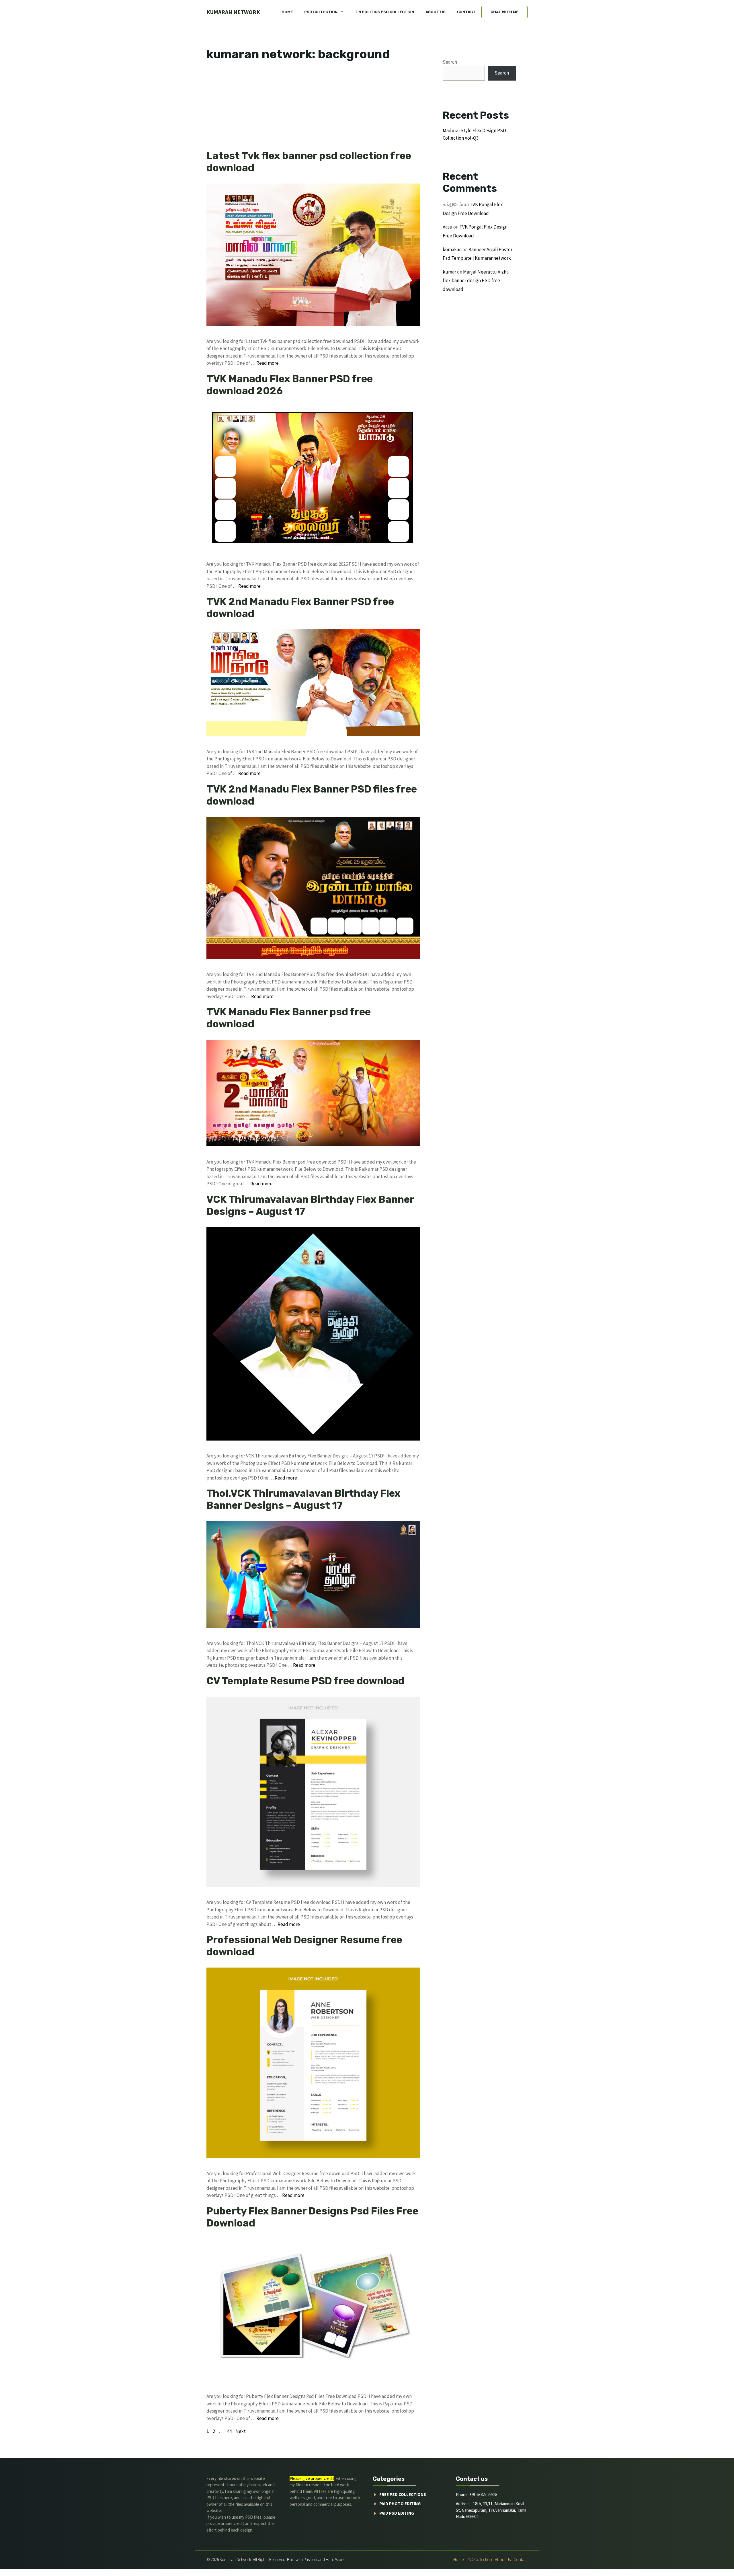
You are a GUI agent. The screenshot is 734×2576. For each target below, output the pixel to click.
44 (230, 2431)
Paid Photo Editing (400, 2504)
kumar (449, 272)
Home (287, 12)
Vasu (448, 227)
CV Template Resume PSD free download (305, 1681)
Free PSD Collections (403, 2494)
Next (243, 2431)
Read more (268, 363)
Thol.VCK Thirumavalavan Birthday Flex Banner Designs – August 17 (303, 1499)
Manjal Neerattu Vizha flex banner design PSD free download (476, 281)
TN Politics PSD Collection (385, 12)
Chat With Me (504, 12)
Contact (466, 12)
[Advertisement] (313, 107)
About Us (436, 12)
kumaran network (233, 12)
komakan (452, 249)
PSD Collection (321, 12)
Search (450, 62)
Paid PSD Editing (397, 2513)
